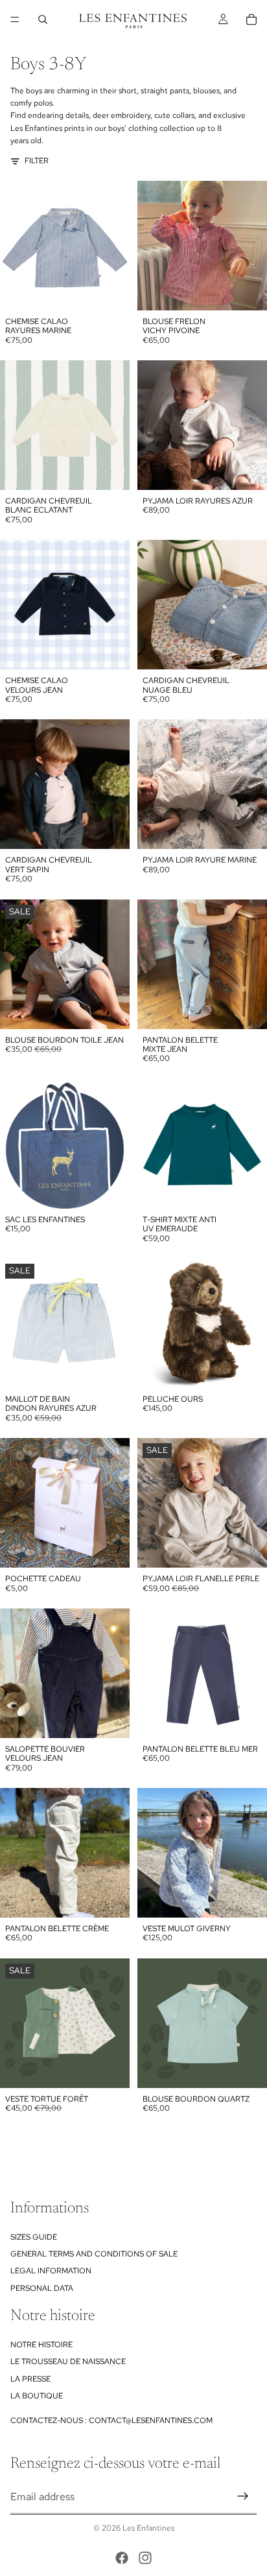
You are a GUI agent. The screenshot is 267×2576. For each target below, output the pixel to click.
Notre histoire (41, 2345)
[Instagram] (145, 2558)
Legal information (51, 2271)
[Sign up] (243, 2496)
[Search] (43, 19)
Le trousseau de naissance (68, 2361)
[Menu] (15, 19)
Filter (37, 161)
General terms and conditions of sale (94, 2254)
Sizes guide (34, 2236)
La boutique (37, 2396)
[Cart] (251, 19)
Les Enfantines (148, 2528)
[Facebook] (122, 2558)
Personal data (42, 2288)
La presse (30, 2379)
